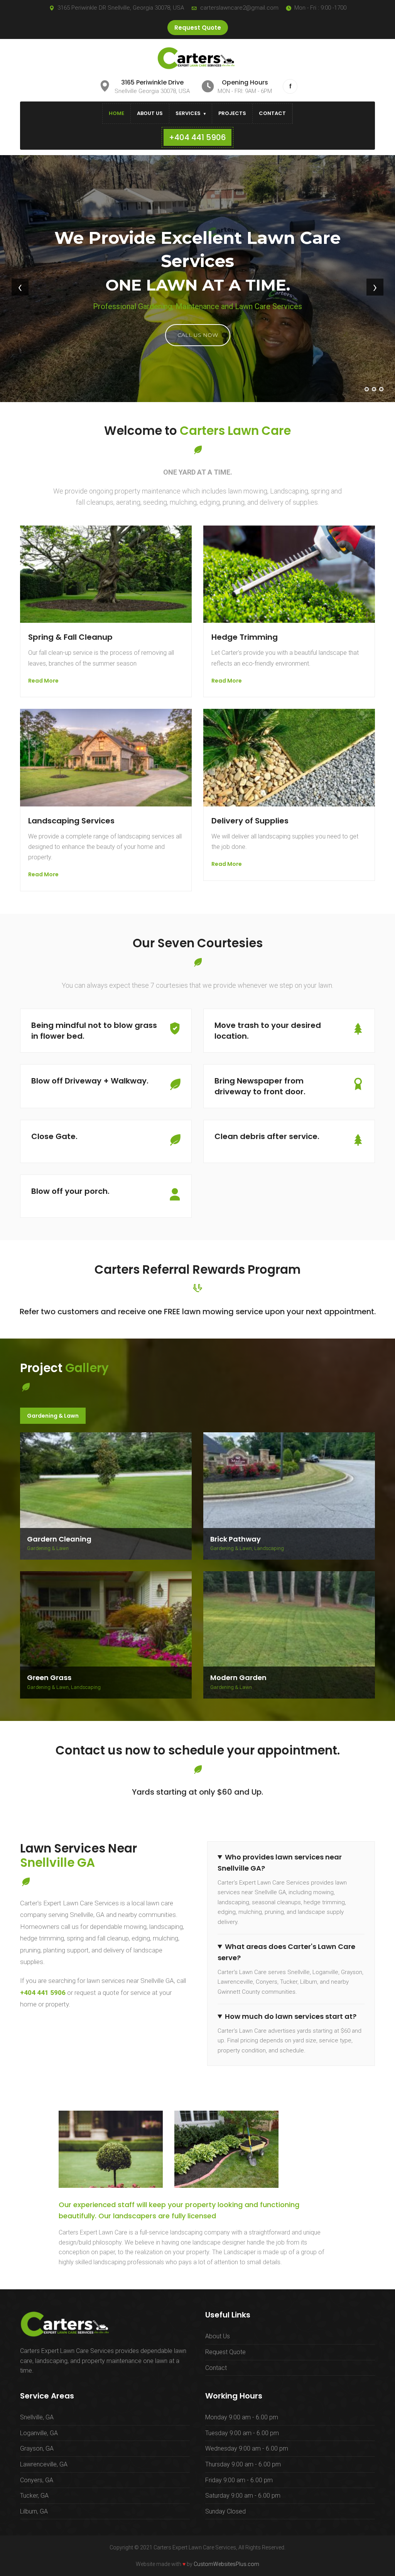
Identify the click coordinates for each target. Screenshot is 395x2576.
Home (116, 113)
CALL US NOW (198, 335)
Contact (272, 113)
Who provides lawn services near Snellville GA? (280, 1863)
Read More (43, 681)
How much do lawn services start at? (291, 2016)
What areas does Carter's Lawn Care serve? (286, 1952)
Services (188, 113)
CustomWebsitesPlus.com (226, 2564)
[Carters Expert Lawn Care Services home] (197, 58)
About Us (150, 113)
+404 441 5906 (43, 1993)
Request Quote (198, 28)
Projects (232, 113)
